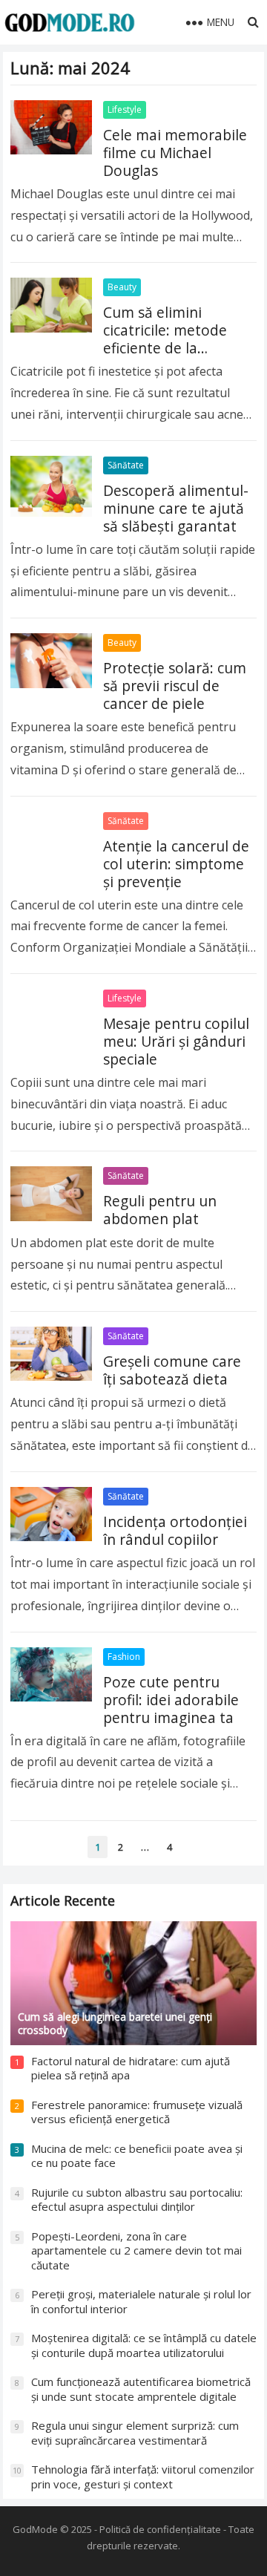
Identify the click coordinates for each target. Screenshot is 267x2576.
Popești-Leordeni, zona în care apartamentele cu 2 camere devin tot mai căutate (136, 2250)
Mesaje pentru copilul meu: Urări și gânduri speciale (176, 1041)
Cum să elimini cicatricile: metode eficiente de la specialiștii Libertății (170, 339)
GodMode (35, 2529)
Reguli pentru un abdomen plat (160, 1210)
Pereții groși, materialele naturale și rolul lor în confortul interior (141, 2301)
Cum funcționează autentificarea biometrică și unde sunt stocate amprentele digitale (141, 2389)
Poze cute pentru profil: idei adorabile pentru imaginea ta (171, 1700)
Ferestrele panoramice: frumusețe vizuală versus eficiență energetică (137, 2112)
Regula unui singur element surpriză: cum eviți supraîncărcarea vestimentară (135, 2433)
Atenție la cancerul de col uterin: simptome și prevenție (176, 864)
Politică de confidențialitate (160, 2529)
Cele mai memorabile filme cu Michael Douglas (175, 153)
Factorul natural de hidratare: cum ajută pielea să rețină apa (131, 2068)
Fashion (124, 1657)
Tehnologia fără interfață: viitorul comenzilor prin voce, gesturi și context (143, 2477)
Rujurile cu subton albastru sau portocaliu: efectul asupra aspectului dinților (137, 2200)
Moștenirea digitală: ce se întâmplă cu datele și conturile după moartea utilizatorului (144, 2345)
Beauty (122, 287)
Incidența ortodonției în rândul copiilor (175, 1530)
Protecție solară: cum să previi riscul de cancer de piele (175, 686)
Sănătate (126, 465)
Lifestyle (125, 109)
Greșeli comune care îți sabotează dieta (172, 1370)
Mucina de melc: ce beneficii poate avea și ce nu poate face (137, 2156)
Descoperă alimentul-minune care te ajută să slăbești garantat (176, 508)
